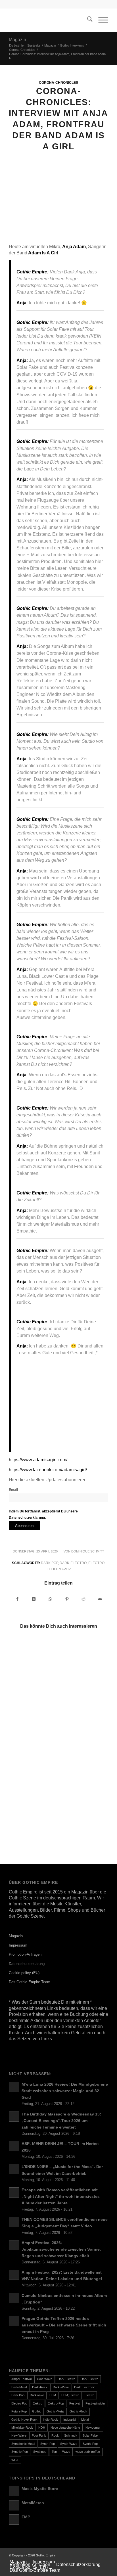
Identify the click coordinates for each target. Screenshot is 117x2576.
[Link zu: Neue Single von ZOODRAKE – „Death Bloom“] (33, 1805)
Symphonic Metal (23, 2444)
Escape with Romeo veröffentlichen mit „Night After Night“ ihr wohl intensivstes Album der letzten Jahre (61, 2197)
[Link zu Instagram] (104, 2555)
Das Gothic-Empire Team (30, 1982)
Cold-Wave (45, 2379)
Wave (66, 2452)
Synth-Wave (69, 2444)
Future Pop (19, 2411)
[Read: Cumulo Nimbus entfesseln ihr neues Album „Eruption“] (14, 2298)
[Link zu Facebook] (95, 2555)
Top (54, 2452)
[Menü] (100, 20)
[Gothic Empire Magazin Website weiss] (49, 20)
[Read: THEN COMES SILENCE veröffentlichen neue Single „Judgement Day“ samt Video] (14, 2222)
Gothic (37, 2411)
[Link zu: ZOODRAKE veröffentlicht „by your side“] (33, 1659)
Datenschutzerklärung (27, 1964)
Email (13, 1490)
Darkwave (37, 2395)
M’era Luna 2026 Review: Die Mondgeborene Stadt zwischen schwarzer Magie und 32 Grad (65, 2091)
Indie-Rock (50, 2420)
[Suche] (87, 20)
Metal (85, 2420)
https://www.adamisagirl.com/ (38, 1460)
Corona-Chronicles (58, 82)
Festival (75, 2403)
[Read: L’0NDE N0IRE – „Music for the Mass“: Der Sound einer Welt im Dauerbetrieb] (14, 2169)
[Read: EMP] (14, 2520)
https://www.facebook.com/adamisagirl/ (48, 1470)
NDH (42, 2428)
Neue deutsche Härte (65, 2428)
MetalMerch (33, 2503)
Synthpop (40, 2452)
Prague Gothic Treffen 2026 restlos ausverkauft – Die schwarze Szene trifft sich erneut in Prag (64, 2325)
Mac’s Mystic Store (40, 2489)
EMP (26, 2517)
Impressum (18, 1945)
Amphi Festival (21, 2379)
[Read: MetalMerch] (14, 2505)
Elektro (37, 2403)
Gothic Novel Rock (24, 2420)
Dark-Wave (61, 2387)
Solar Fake (90, 2435)
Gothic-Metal (55, 2411)
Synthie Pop (20, 2452)
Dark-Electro (73, 1563)
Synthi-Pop (90, 2444)
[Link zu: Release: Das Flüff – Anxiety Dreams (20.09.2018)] (83, 1652)
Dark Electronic (85, 2387)
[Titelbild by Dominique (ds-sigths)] (58, 204)
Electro (96, 1563)
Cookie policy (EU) (24, 1973)
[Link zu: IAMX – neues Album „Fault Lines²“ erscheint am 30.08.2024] (33, 1708)
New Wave (19, 2435)
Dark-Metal (19, 2387)
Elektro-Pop (59, 1569)
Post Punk (39, 2435)
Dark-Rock (40, 2387)
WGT (15, 2460)
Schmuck (71, 2435)
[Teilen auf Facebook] (17, 1599)
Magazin (17, 40)
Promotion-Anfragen (25, 1954)
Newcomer (93, 2428)
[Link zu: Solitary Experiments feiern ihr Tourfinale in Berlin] (33, 1757)
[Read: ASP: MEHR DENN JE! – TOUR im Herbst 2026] (14, 2146)
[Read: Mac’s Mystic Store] (14, 2491)
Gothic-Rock (78, 2411)
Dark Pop (49, 1563)
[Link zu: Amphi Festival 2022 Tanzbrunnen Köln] (83, 1743)
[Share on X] (34, 1599)
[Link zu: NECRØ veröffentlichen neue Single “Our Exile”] (83, 1805)
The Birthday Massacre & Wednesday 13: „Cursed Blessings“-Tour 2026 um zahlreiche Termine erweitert (61, 2121)
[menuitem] (87, 20)
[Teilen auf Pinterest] (67, 1599)
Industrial (70, 2420)
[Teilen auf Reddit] (83, 1599)
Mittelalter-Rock (22, 2428)
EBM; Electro (70, 2395)
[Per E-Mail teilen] (100, 1599)
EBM (53, 2395)
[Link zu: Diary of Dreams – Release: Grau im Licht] (83, 1708)
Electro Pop (19, 2403)
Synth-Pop (48, 2444)
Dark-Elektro (89, 2379)
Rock (55, 2435)
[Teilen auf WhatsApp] (50, 1599)
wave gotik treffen (88, 2452)
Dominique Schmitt (88, 1551)
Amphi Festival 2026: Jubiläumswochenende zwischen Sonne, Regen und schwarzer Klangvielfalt (61, 2249)
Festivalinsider (95, 2403)
